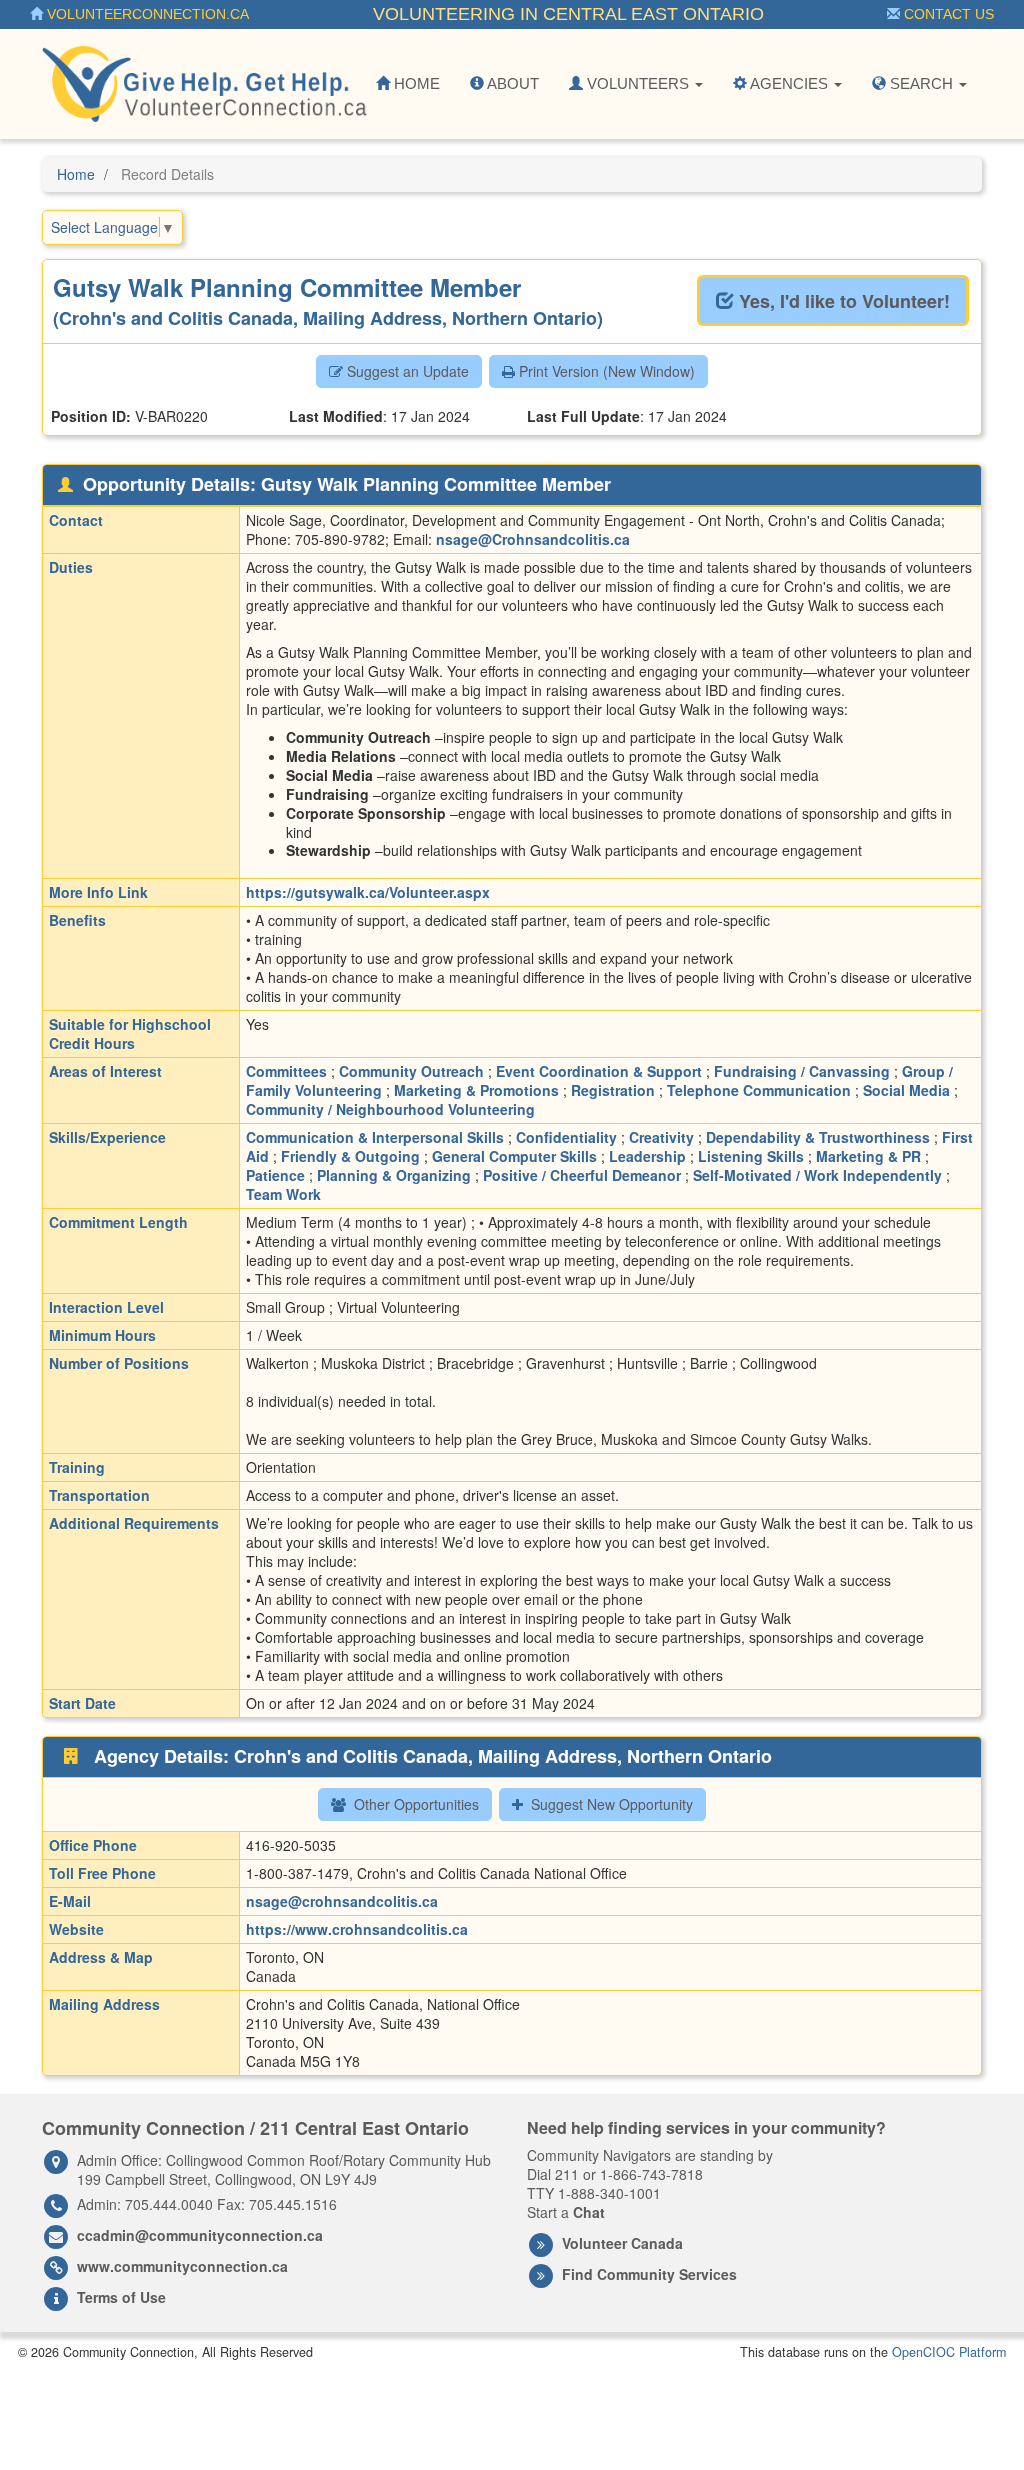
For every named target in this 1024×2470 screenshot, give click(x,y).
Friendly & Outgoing (350, 1156)
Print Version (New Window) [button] (605, 371)
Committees (286, 1071)
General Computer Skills (514, 1156)
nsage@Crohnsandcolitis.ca (533, 539)
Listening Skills (751, 1156)
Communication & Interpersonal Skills (375, 1137)
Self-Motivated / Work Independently (817, 1175)
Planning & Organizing (394, 1175)
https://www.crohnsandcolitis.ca (357, 1929)
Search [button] (921, 83)
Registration (613, 1090)
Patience (275, 1175)
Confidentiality (566, 1137)
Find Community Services (649, 2274)
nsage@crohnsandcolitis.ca (342, 1901)
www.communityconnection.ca (182, 2266)
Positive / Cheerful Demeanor (582, 1175)
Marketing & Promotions (476, 1090)
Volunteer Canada (622, 2243)
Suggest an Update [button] (406, 371)
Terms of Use (121, 2297)
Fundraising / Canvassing (802, 1071)
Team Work (283, 1194)
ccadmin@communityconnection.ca (200, 2235)
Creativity (661, 1137)
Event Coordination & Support (599, 1071)
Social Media (906, 1090)
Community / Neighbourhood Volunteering (390, 1109)
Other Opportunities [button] (414, 1804)
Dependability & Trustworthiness (818, 1137)
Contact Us (947, 14)
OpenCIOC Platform (949, 2352)
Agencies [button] (789, 83)
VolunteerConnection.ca (146, 14)
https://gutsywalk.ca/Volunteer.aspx (368, 892)
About (511, 83)
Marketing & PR (868, 1156)
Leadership (647, 1156)
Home (415, 83)
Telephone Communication (759, 1090)
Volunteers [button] (638, 83)
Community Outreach (411, 1071)
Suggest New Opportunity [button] (610, 1804)
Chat (589, 2212)
